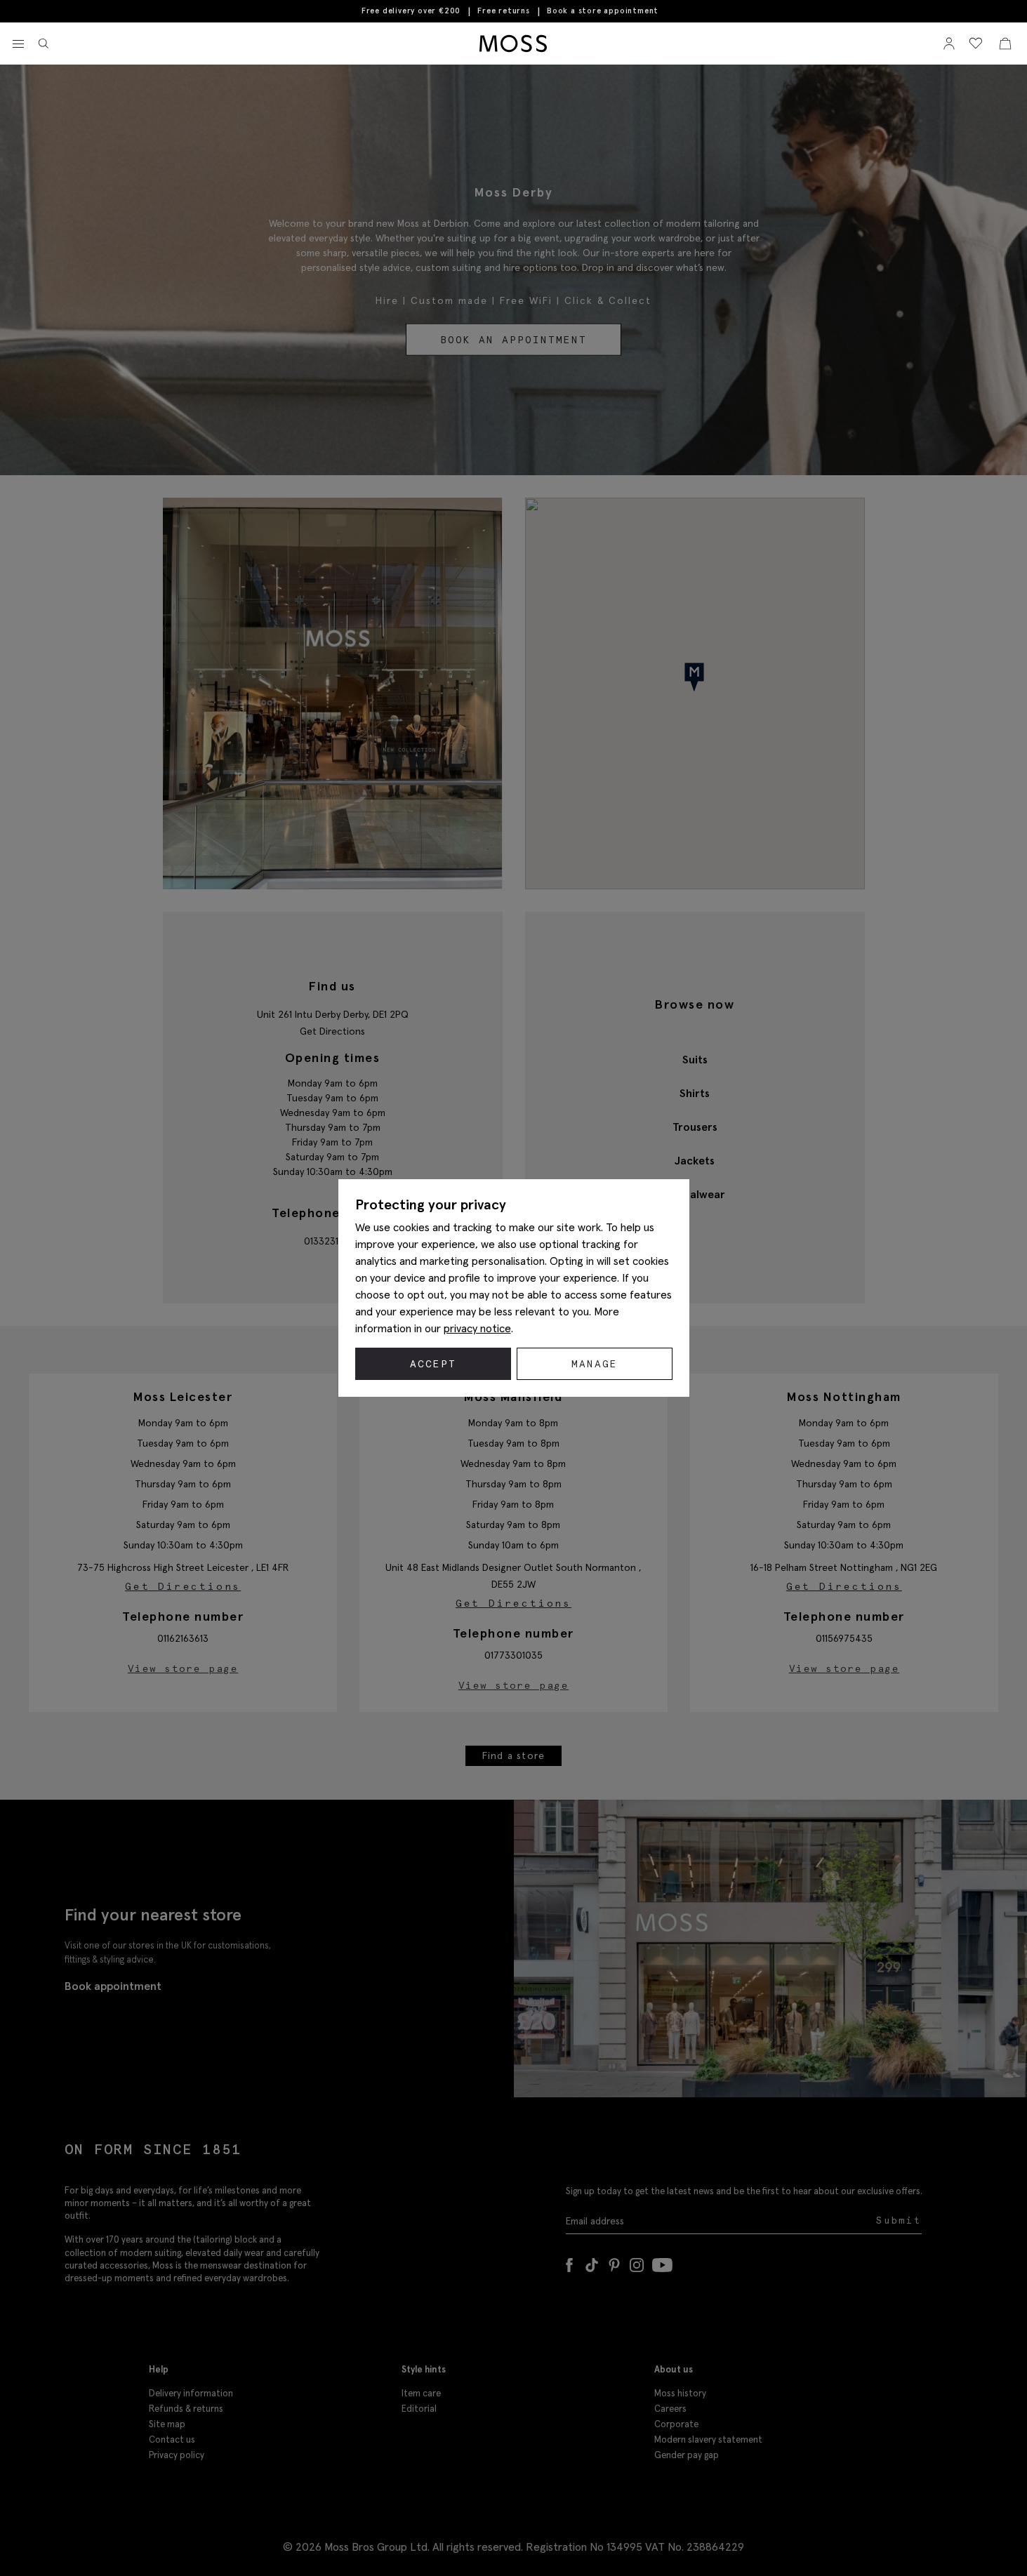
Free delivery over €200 (411, 11)
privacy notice (477, 1328)
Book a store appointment (603, 11)
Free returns (504, 11)
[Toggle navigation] (18, 44)
